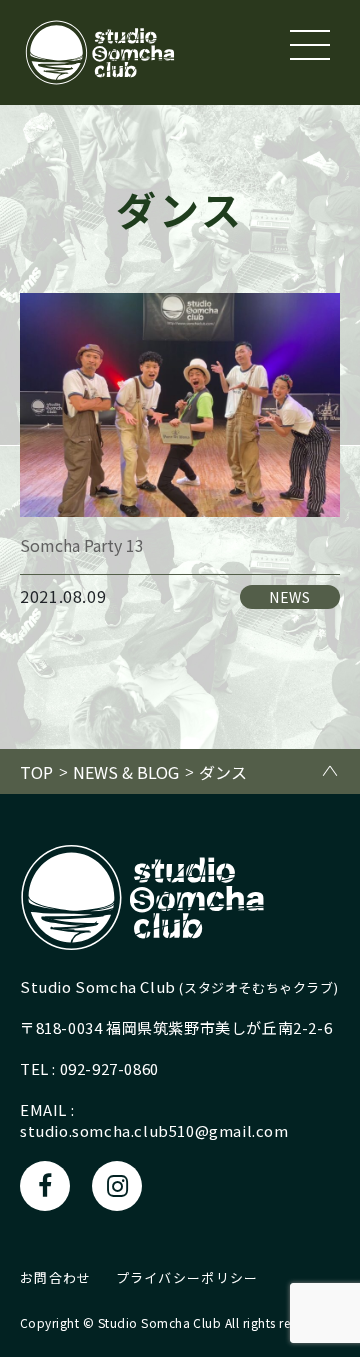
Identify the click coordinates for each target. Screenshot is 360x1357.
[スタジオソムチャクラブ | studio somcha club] (100, 52)
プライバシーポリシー (187, 1277)
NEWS (290, 597)
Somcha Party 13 (82, 545)
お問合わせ (56, 1277)
